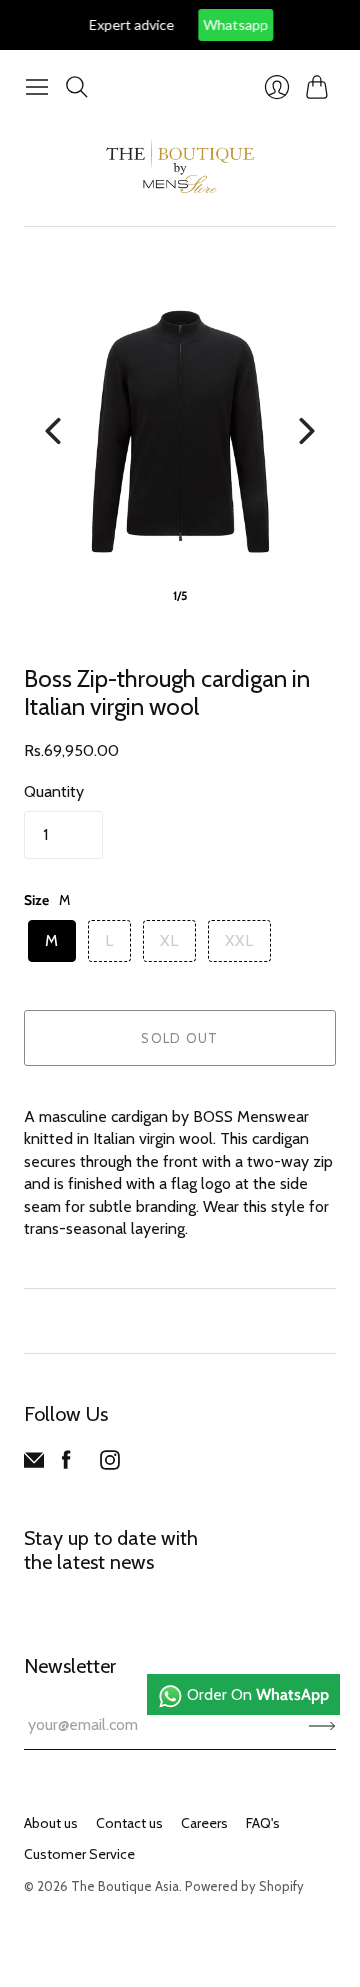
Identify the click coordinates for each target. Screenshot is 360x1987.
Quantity (54, 791)
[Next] (307, 431)
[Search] (77, 87)
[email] (34, 1464)
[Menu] (37, 87)
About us (51, 1823)
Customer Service (79, 1854)
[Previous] (53, 431)
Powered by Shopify (244, 1886)
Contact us (129, 1823)
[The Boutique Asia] (180, 166)
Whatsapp (217, 24)
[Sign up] (322, 1725)
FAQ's (263, 1823)
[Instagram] (110, 1464)
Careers (204, 1823)
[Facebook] (66, 1464)
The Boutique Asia (125, 1886)
